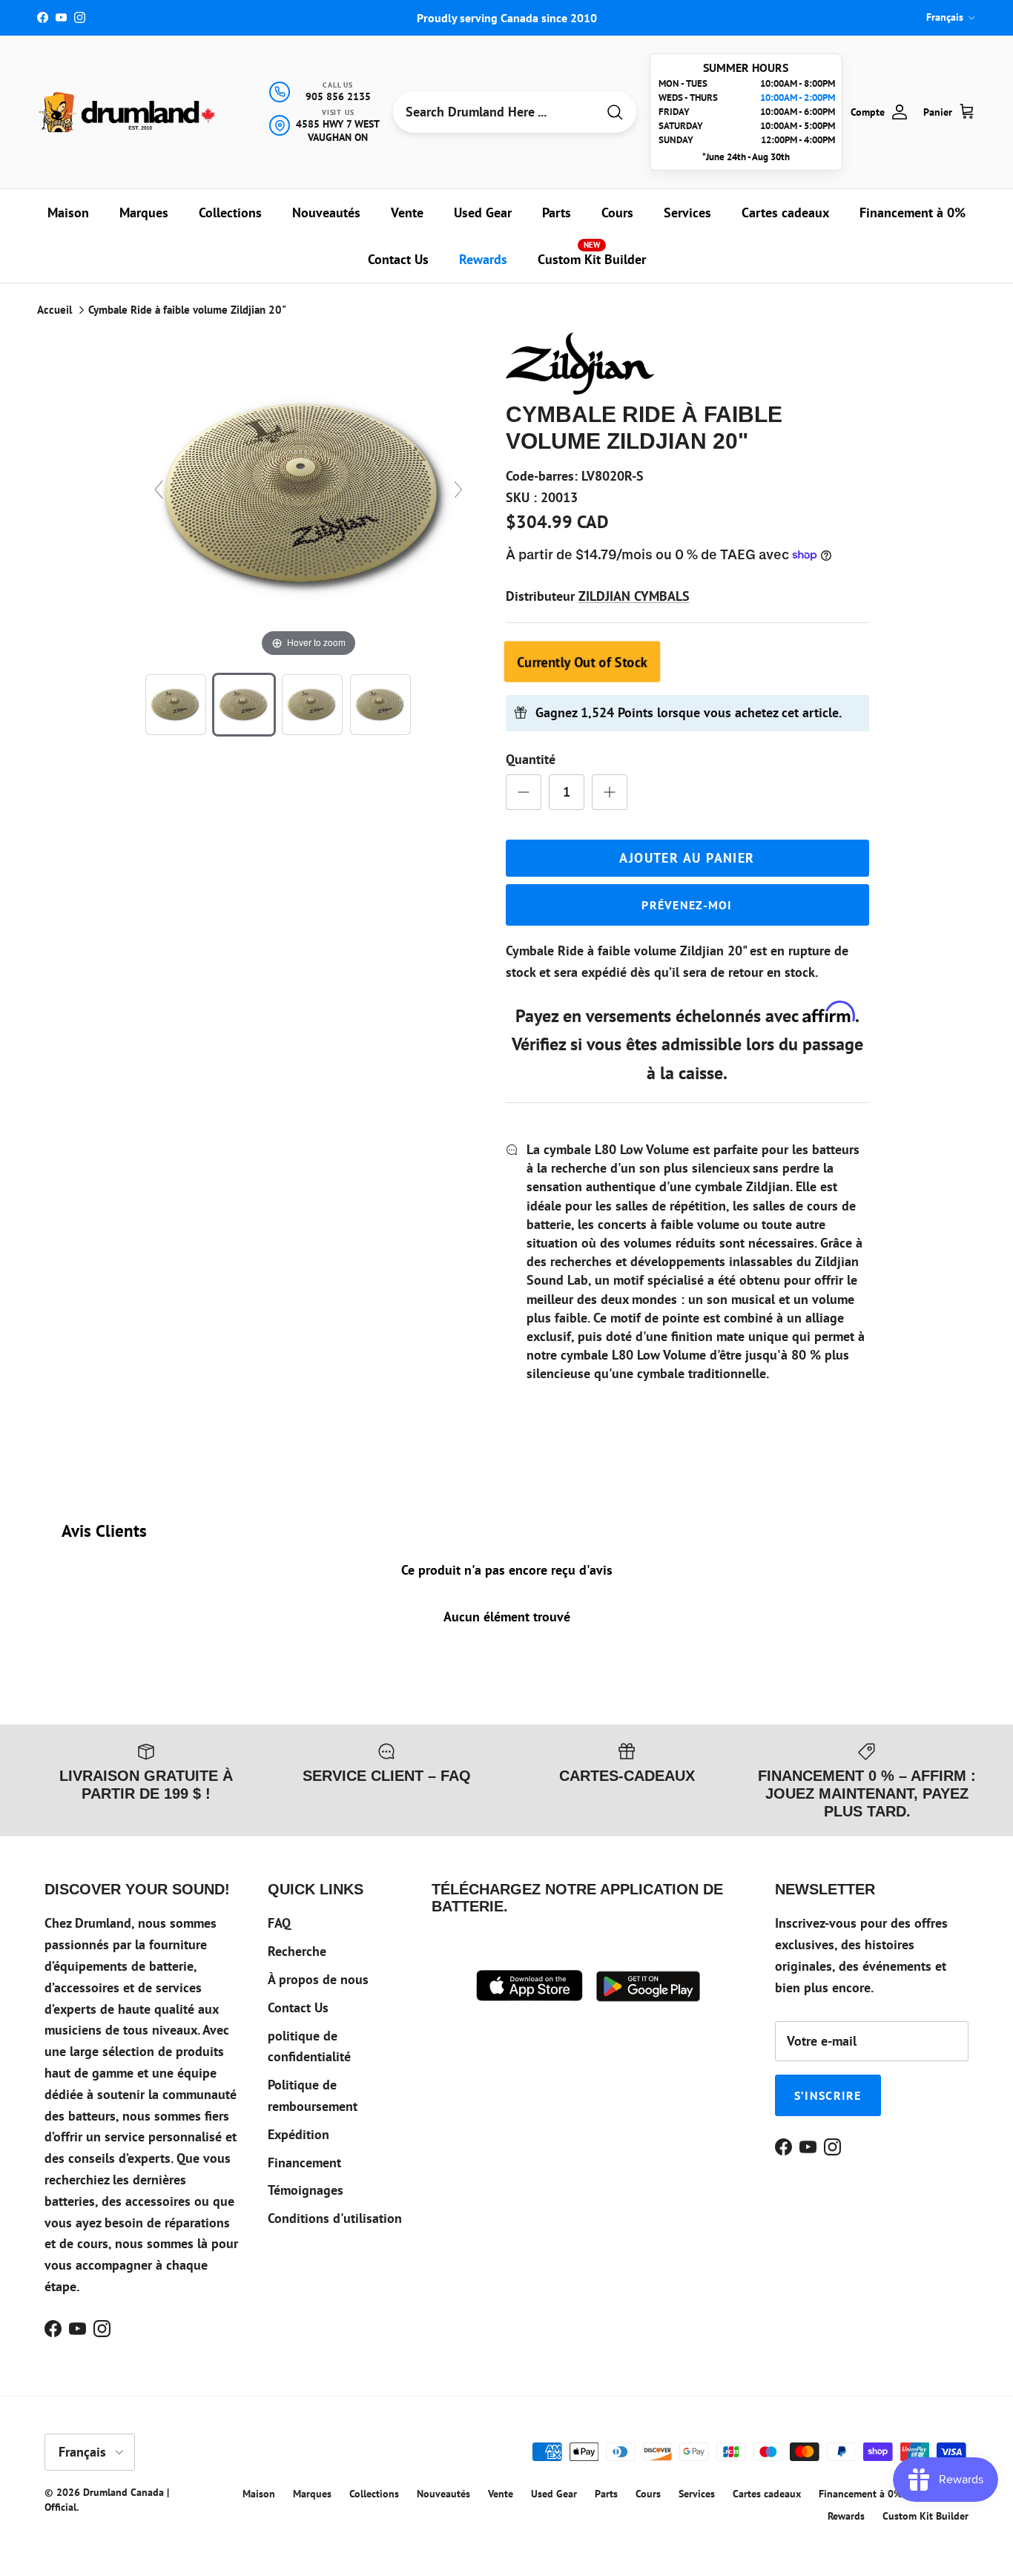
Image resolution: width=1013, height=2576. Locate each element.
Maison (68, 213)
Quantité (531, 759)
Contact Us (398, 259)
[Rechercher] (615, 112)
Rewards (483, 259)
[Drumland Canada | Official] (128, 112)
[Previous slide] (159, 490)
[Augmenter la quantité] (610, 792)
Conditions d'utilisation (335, 2218)
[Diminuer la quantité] (524, 792)
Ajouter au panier (687, 858)
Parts (557, 213)
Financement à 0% (913, 213)
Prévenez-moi (687, 905)
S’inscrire (828, 2095)
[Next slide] (458, 490)
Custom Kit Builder (592, 254)
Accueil (55, 310)
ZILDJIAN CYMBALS (634, 596)
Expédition (298, 2134)
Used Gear (483, 213)
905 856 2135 (338, 96)
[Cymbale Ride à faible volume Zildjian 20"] (176, 705)
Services (687, 213)
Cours (617, 213)
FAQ (279, 1923)
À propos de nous (318, 1979)
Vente (407, 213)
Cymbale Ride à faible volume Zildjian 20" (187, 310)
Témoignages (306, 2190)
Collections (230, 213)
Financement (304, 2162)
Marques (144, 213)
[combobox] (494, 112)
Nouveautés (326, 213)
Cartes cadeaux (785, 213)
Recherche (297, 1951)
